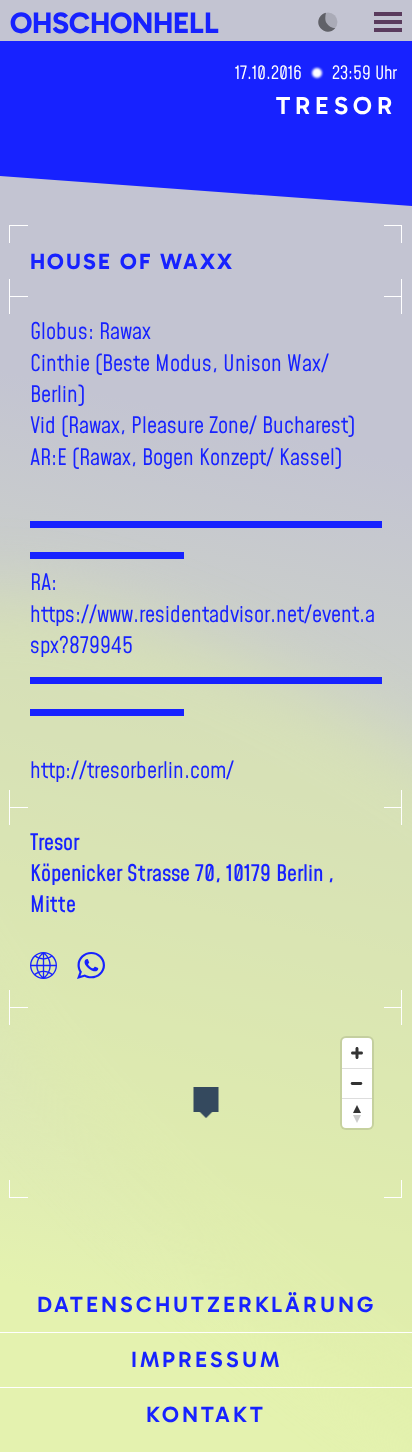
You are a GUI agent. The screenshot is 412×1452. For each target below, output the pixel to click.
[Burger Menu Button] (390, 20)
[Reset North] (357, 1113)
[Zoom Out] (357, 1083)
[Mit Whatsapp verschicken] (91, 965)
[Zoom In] (357, 1053)
